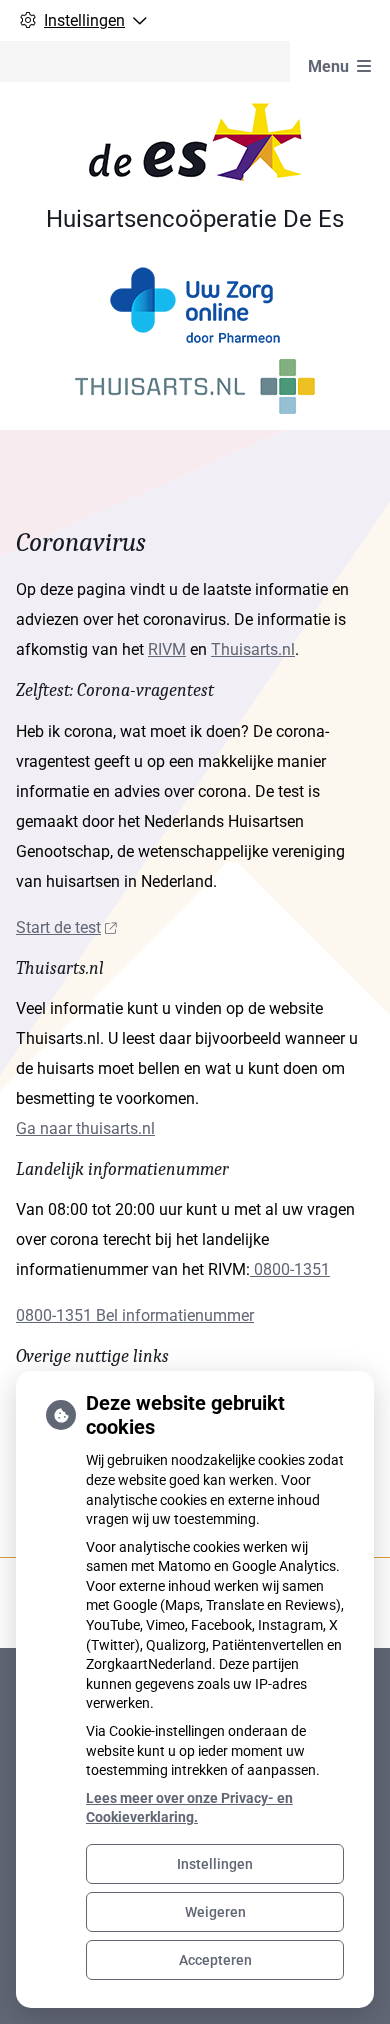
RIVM (167, 649)
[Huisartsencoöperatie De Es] (195, 146)
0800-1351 (290, 1269)
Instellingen (215, 1864)
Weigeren (215, 1912)
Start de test (58, 927)
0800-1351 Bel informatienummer (135, 1315)
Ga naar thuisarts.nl (85, 1128)
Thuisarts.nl (253, 649)
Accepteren (215, 1960)
